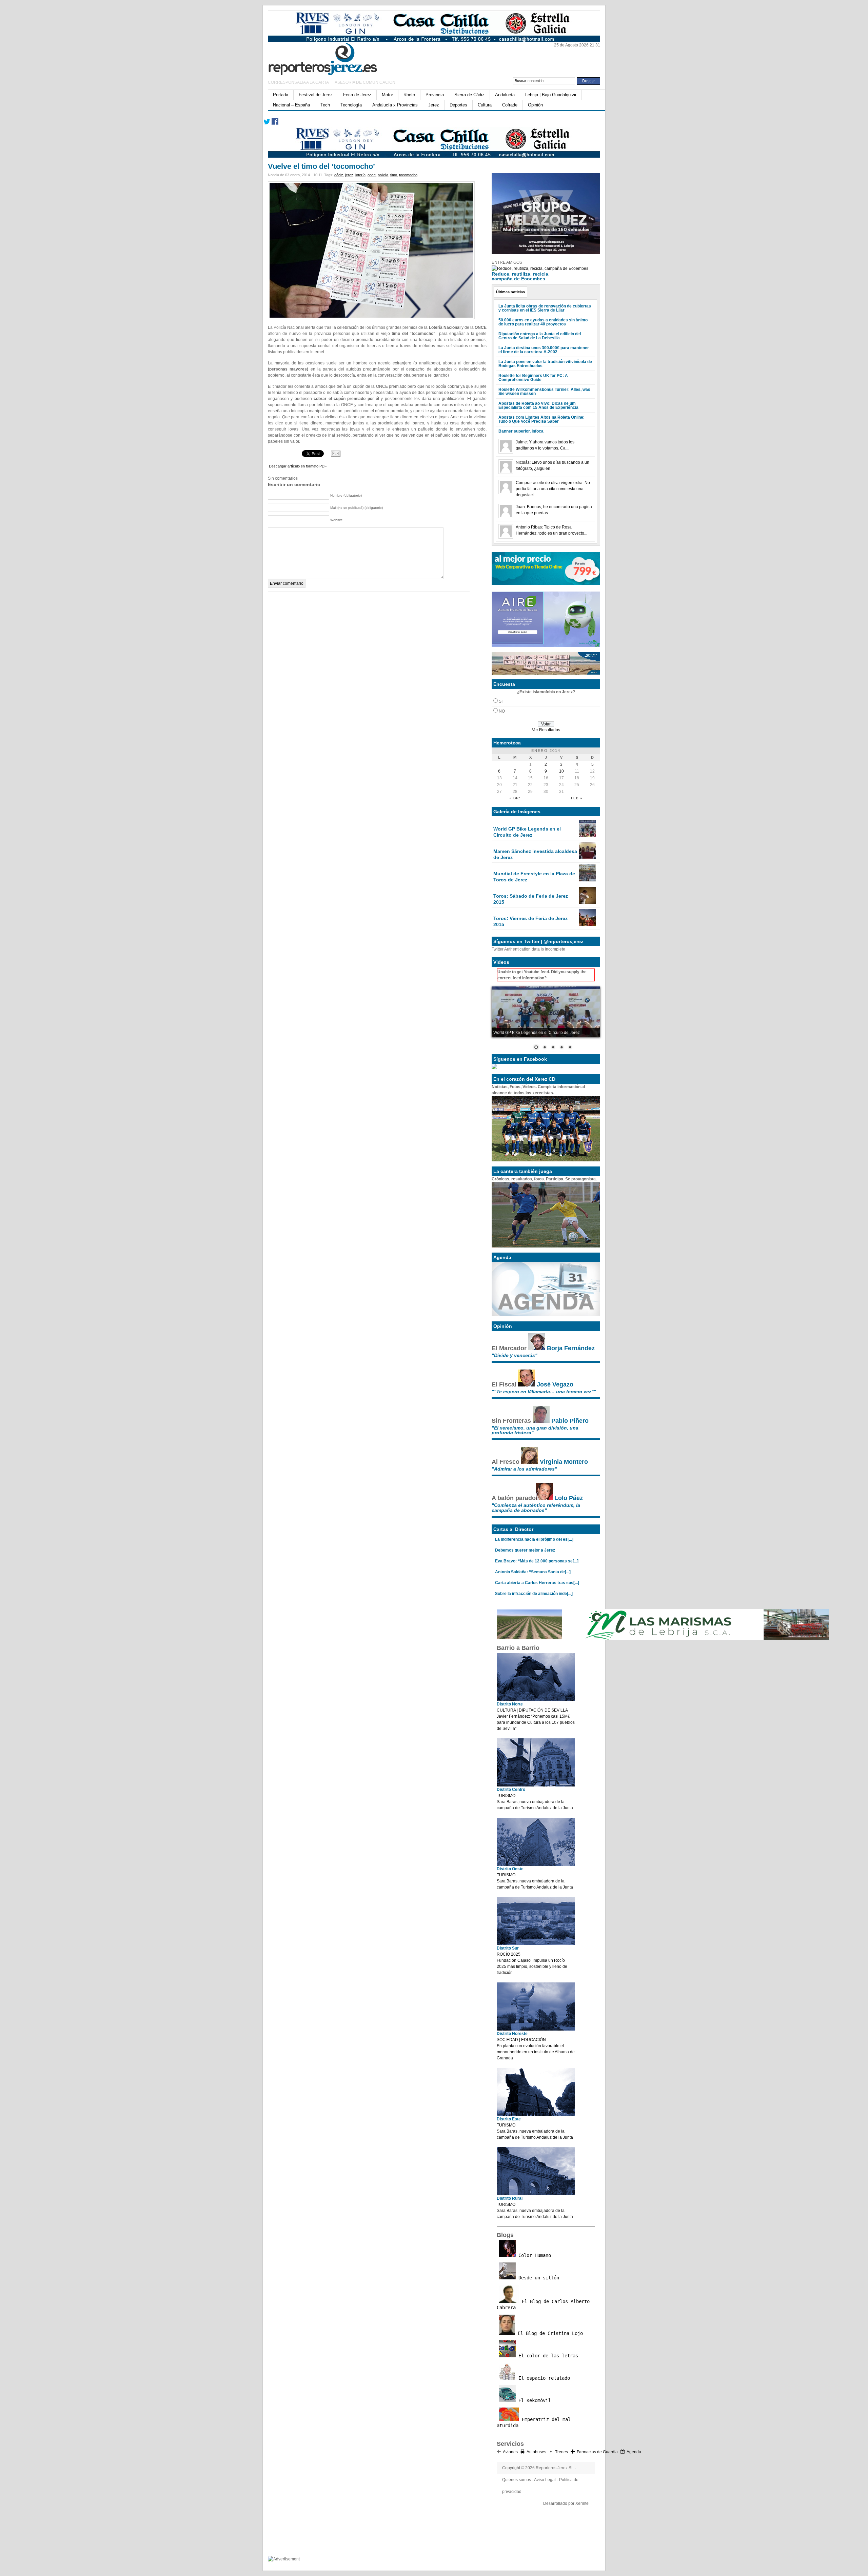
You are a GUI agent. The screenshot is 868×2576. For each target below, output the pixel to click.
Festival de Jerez (316, 95)
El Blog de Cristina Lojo (549, 2333)
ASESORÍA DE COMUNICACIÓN (365, 82)
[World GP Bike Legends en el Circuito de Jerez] (588, 835)
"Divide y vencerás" (515, 1355)
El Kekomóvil (533, 2400)
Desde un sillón (537, 2278)
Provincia (435, 95)
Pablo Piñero (570, 1421)
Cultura (485, 105)
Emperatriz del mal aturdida (534, 2422)
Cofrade (510, 105)
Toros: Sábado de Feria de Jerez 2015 (531, 899)
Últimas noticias (510, 292)
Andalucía (505, 95)
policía (383, 175)
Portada (281, 95)
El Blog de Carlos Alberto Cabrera (543, 2304)
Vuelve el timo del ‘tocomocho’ (321, 166)
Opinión (535, 105)
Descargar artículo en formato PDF (298, 466)
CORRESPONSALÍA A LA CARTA (299, 82)
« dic (515, 798)
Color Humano (533, 2255)
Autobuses (536, 2452)
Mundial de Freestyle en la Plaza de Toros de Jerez (534, 877)
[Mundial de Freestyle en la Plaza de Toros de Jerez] (588, 880)
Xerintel (583, 2503)
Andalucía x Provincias (395, 105)
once (372, 175)
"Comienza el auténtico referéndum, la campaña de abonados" (536, 1507)
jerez (349, 175)
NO (502, 711)
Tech (325, 105)
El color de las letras (547, 2356)
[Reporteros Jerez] (334, 58)
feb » (577, 798)
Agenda (634, 2452)
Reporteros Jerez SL (555, 2468)
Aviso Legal (545, 2480)
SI (501, 701)
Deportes (458, 105)
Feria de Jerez (357, 95)
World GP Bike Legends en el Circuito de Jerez (527, 832)
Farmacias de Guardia (597, 2452)
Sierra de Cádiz (469, 95)
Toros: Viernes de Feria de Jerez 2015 (530, 921)
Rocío (409, 95)
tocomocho (408, 175)
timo (394, 175)
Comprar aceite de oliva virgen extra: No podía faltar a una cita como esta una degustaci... (553, 489)
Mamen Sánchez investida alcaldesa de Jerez (535, 854)
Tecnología (351, 105)
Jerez (434, 105)
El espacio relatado (543, 2378)
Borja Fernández (571, 1348)
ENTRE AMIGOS (507, 262)
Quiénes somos (517, 2480)
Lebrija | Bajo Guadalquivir (551, 95)
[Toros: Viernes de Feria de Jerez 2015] (588, 925)
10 (561, 771)
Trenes (561, 2452)
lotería (360, 175)
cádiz (339, 175)
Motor (387, 95)
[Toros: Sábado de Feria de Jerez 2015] (588, 902)
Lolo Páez (569, 1498)
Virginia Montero (564, 1462)
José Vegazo (555, 1384)
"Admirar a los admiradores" (524, 1469)
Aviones (510, 2452)
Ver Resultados (546, 730)
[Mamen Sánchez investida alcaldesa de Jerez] (588, 858)
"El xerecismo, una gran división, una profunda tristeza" (535, 1430)
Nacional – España (291, 105)
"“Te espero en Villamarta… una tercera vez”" (544, 1392)
